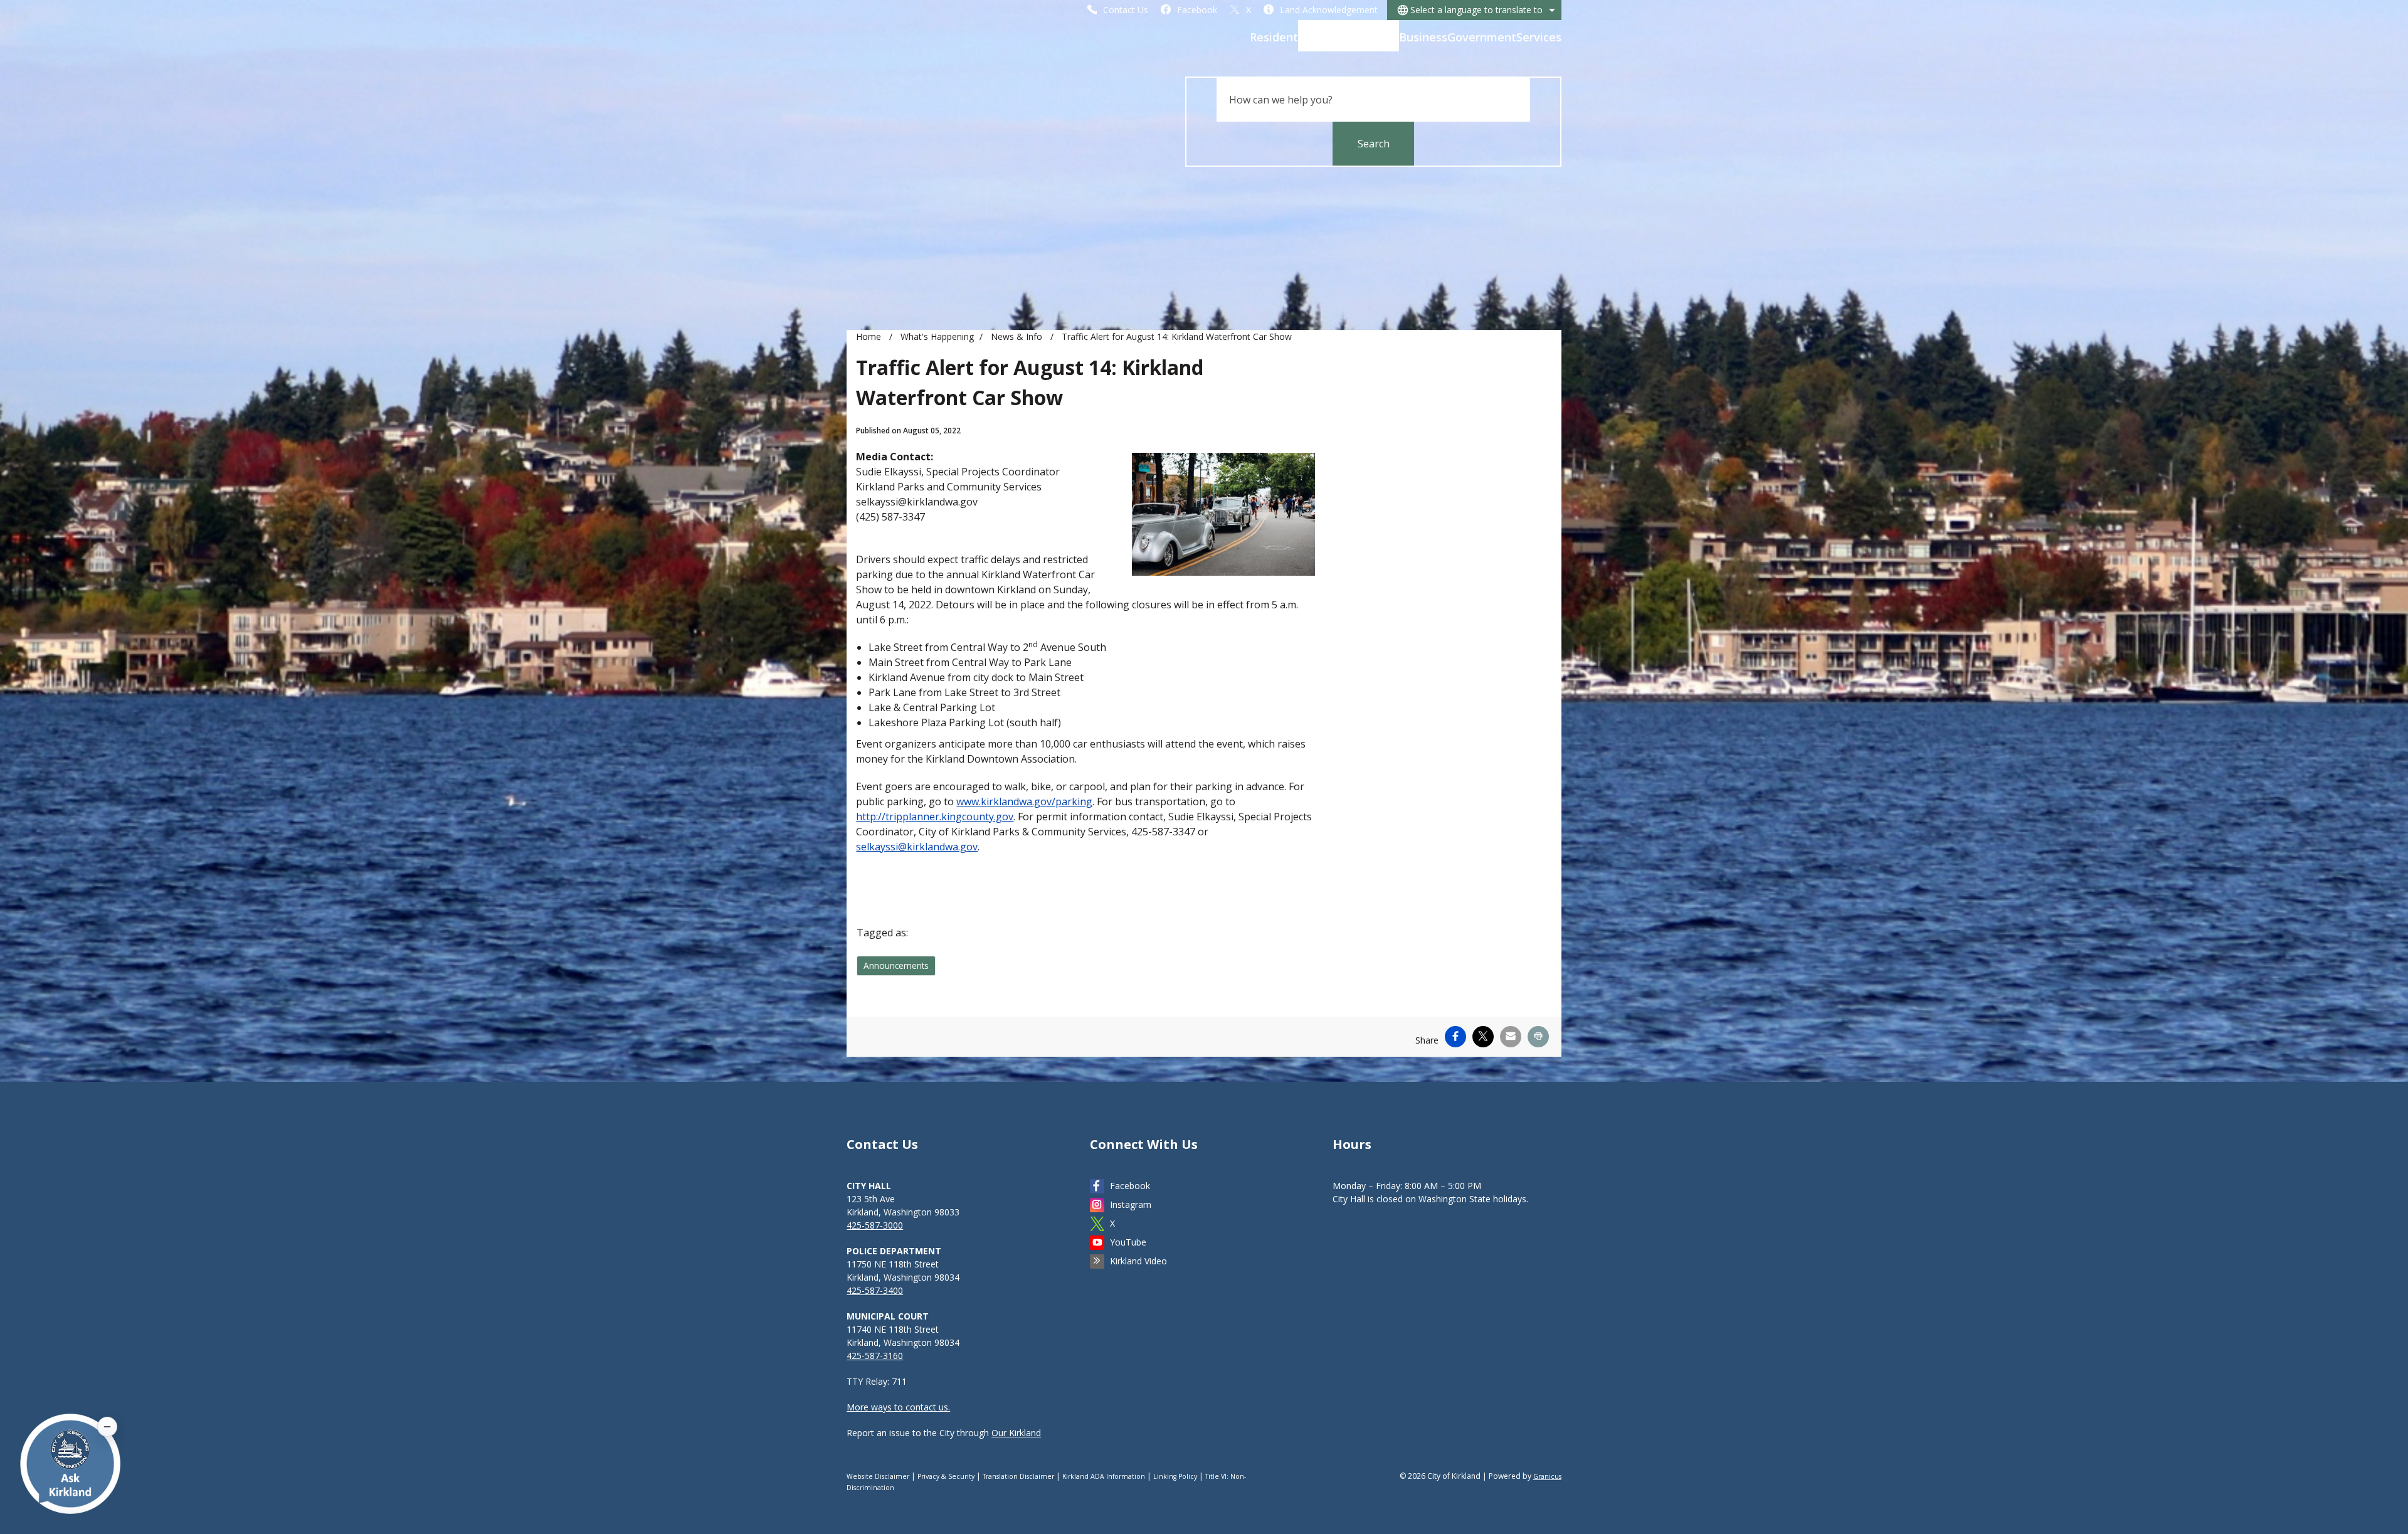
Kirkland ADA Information (1104, 1476)
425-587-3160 (875, 1356)
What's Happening (1349, 37)
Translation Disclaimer (1018, 1476)
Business (1423, 37)
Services (1539, 37)
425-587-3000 (875, 1225)
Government (1482, 37)
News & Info (1018, 336)
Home (869, 336)
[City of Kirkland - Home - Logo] (944, 41)
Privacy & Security (946, 1476)
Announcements (896, 965)
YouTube (1128, 1242)
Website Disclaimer (878, 1476)
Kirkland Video (1138, 1261)
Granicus (1547, 1476)
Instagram (1131, 1204)
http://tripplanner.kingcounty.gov (935, 817)
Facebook (1130, 1186)
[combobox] (1474, 10)
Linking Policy (1175, 1476)
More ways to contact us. (898, 1407)
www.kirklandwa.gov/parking (1024, 801)
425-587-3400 (875, 1290)
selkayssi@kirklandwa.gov (917, 847)
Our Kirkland (1016, 1433)
